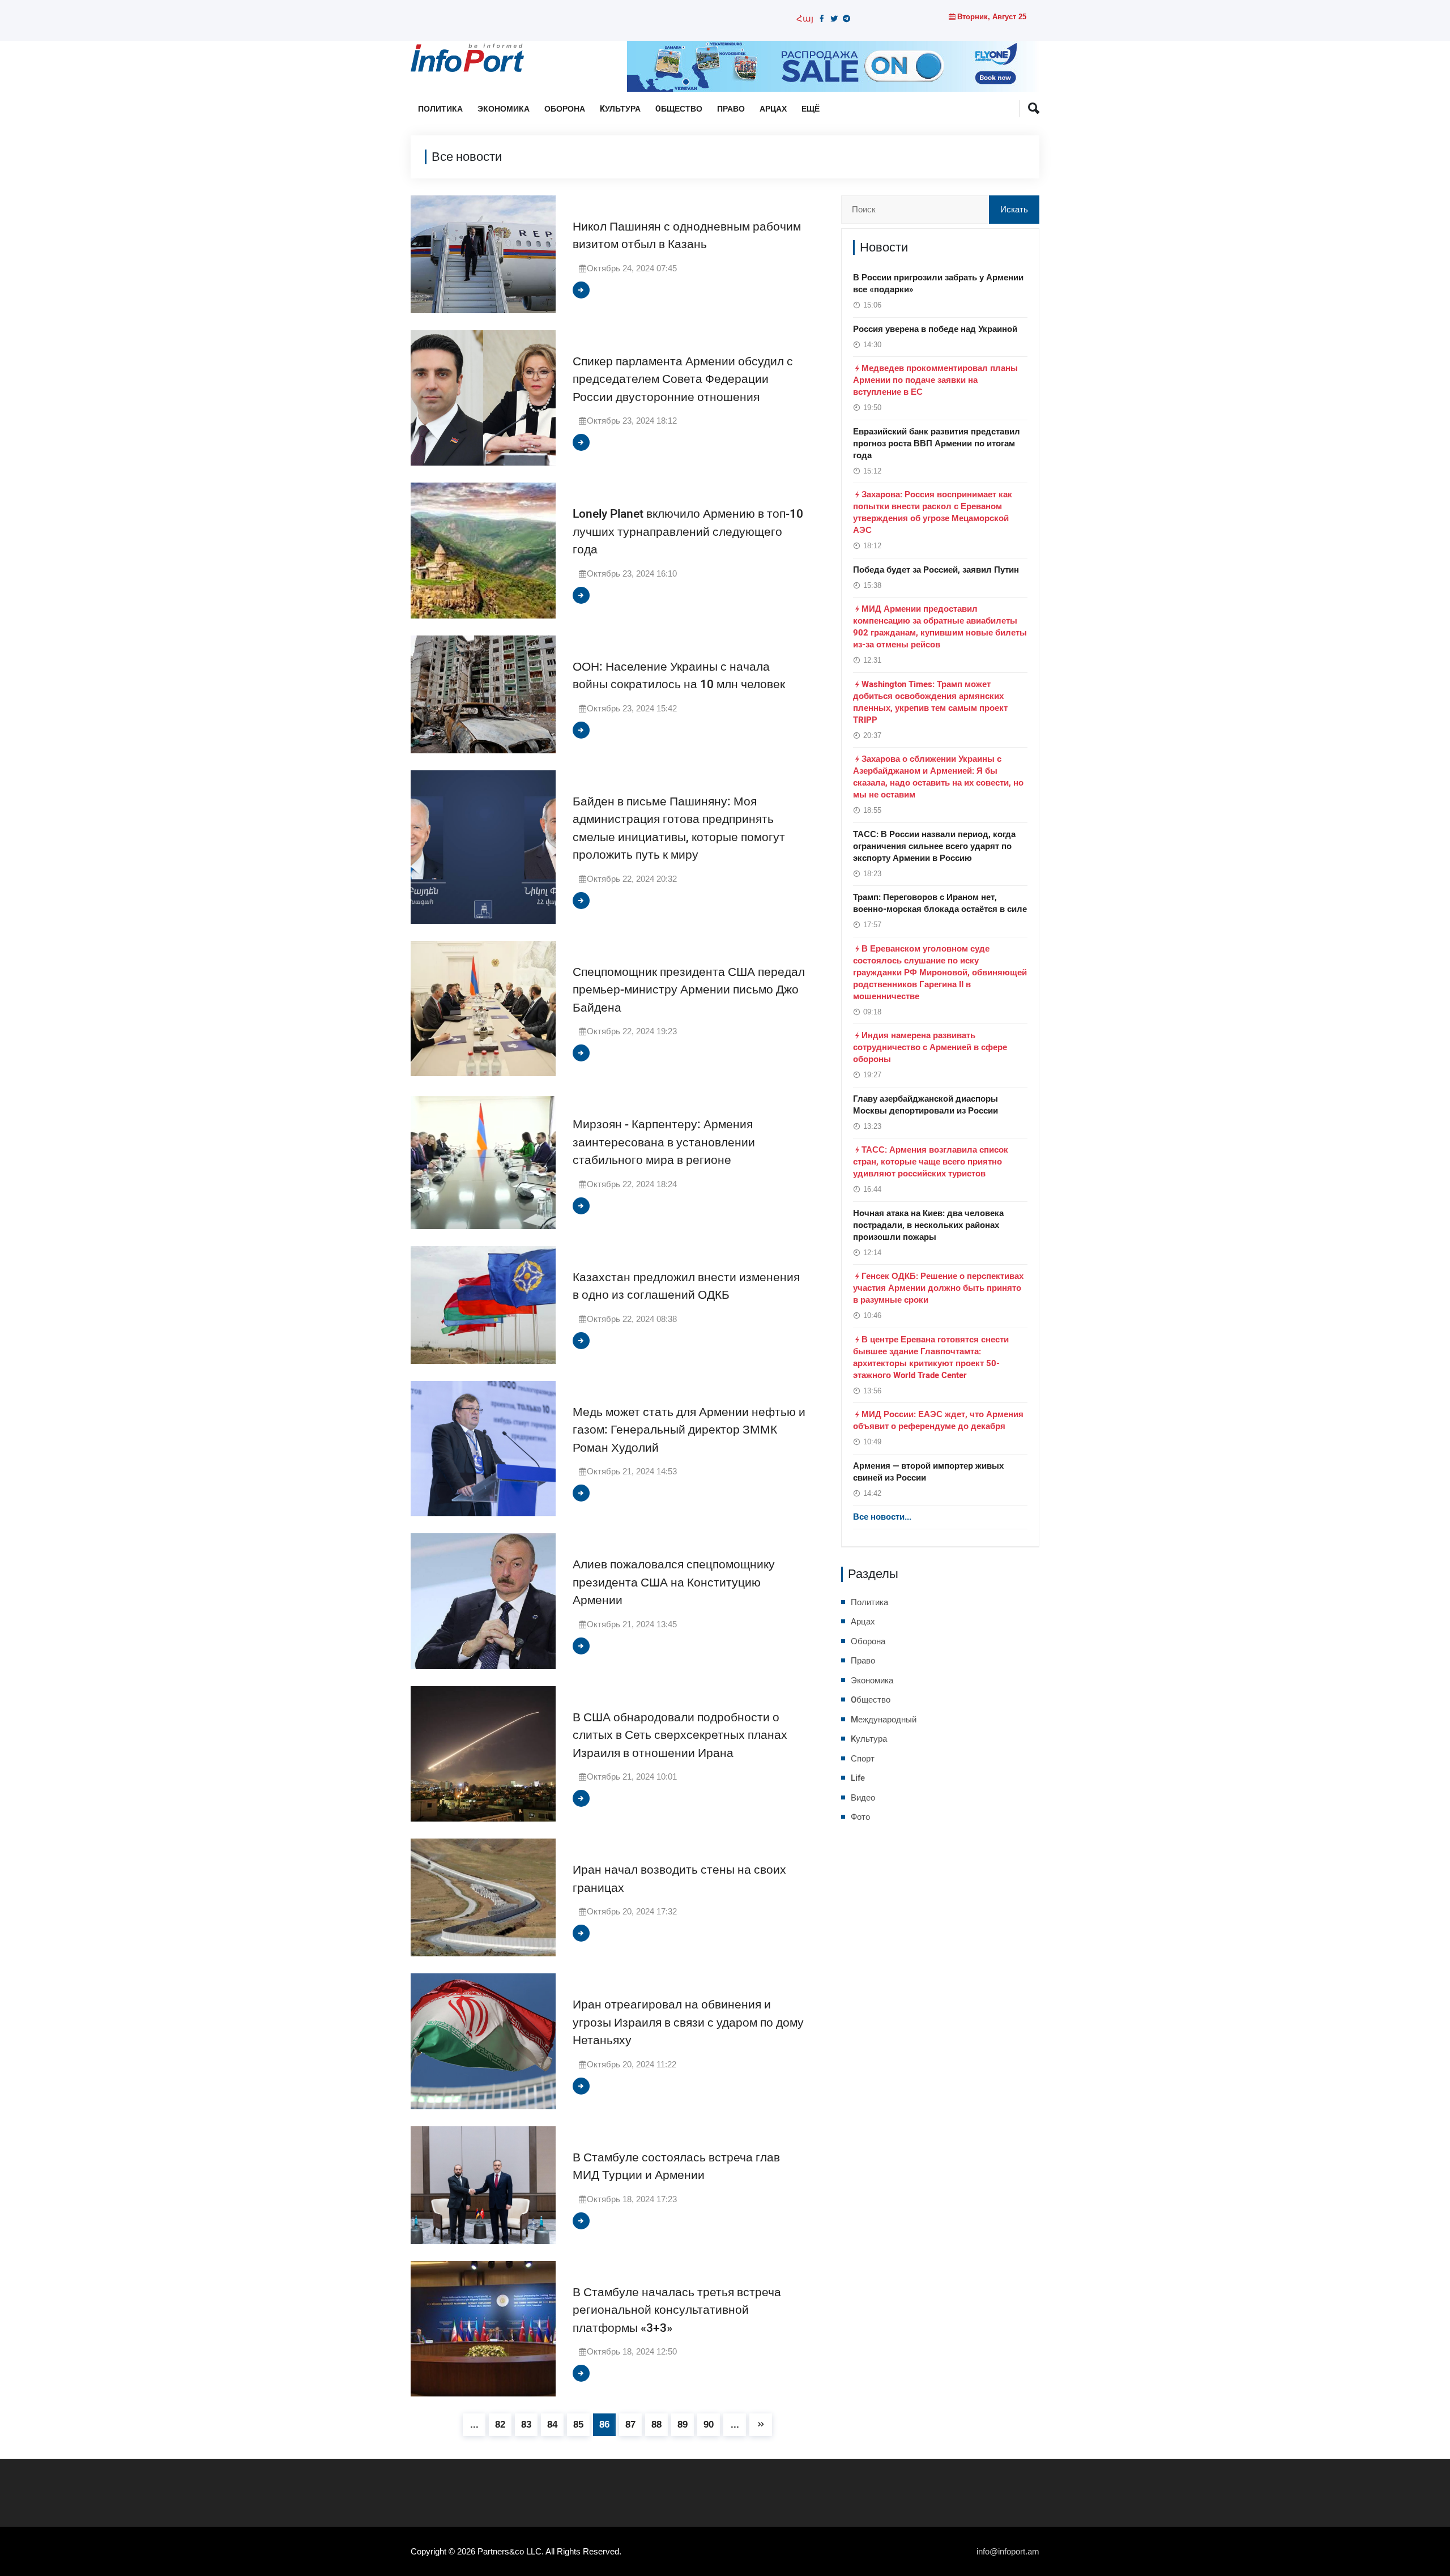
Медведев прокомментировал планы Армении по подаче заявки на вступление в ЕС (935, 380)
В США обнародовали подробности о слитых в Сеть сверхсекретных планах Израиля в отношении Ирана (680, 1735)
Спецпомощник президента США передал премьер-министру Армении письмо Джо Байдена (689, 990)
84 (552, 2424)
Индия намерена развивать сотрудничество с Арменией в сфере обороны (930, 1047)
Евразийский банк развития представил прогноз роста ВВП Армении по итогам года (937, 443)
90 (709, 2424)
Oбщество (679, 109)
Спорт (863, 1759)
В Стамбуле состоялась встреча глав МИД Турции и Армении (676, 2167)
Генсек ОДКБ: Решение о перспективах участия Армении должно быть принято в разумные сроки (938, 1288)
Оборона (565, 109)
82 (500, 2424)
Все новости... (882, 1517)
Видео (863, 1798)
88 (656, 2424)
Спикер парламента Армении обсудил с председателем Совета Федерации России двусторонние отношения (683, 379)
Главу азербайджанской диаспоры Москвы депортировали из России (926, 1105)
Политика (440, 109)
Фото (860, 1817)
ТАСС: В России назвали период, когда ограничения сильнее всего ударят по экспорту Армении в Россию (934, 846)
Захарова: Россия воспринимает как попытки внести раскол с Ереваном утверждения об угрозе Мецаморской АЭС (933, 512)
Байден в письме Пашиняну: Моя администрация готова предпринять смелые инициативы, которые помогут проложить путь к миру (679, 829)
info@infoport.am (1008, 2551)
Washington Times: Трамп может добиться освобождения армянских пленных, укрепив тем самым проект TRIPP (930, 702)
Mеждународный (884, 1720)
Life (858, 1778)
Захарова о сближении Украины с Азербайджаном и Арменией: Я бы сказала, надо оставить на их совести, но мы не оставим (938, 777)
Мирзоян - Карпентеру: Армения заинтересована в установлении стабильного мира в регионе (664, 1142)
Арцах (773, 109)
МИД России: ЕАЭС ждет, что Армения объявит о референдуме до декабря (938, 1420)
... (474, 2424)
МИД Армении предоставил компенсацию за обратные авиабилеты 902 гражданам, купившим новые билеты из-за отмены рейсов (940, 627)
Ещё (811, 109)
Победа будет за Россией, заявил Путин (936, 570)
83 (526, 2424)
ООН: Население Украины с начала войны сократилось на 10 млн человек (679, 676)
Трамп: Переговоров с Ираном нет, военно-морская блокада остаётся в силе (940, 903)
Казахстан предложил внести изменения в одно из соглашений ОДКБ (686, 1287)
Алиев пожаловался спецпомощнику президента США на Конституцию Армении (674, 1583)
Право (731, 109)
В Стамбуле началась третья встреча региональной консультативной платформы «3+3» (677, 2310)
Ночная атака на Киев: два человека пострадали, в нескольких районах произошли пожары (928, 1225)
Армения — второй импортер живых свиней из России (928, 1472)
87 (630, 2424)
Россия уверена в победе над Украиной (935, 329)
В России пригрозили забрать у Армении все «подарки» (938, 283)
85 (578, 2424)
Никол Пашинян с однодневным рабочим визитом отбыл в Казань (687, 236)
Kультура (620, 109)
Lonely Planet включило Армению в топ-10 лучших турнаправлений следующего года (688, 532)
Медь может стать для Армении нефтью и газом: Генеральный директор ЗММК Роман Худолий (689, 1430)
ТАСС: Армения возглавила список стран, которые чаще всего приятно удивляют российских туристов (931, 1162)
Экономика (504, 109)
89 (683, 2424)
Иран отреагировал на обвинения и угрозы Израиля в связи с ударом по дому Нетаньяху (688, 2023)
